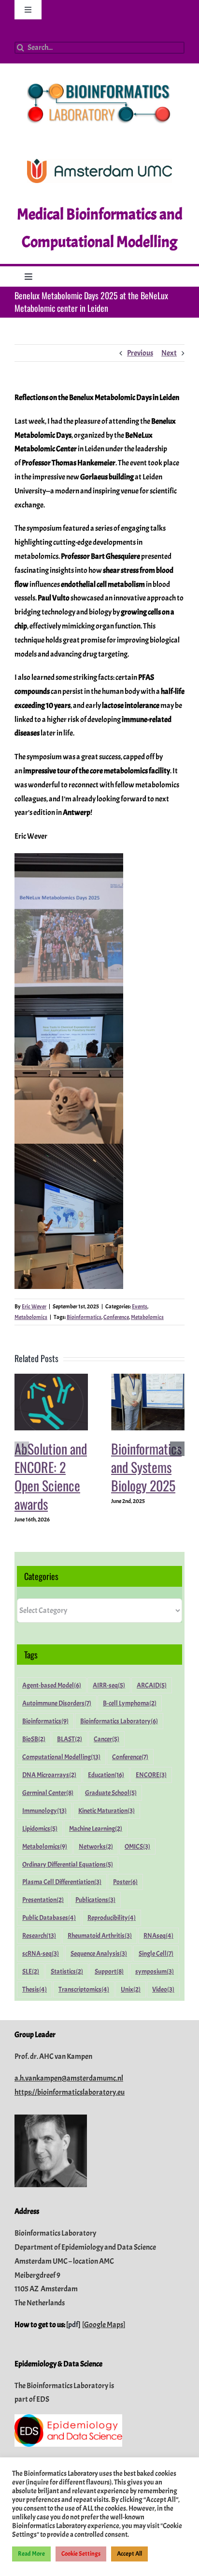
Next (169, 353)
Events (140, 1306)
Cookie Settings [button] (81, 2554)
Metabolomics (31, 1317)
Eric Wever (34, 1306)
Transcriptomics (84, 1989)
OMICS (137, 1846)
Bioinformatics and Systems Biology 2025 (146, 1467)
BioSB (34, 1739)
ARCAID (152, 1685)
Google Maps (104, 2325)
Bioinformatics (84, 1317)
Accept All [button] (129, 2554)
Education (106, 1775)
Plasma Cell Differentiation (62, 1882)
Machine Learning (96, 1828)
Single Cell (156, 1953)
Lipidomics (40, 1828)
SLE (31, 1971)
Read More (31, 2554)
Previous (140, 353)
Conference (116, 1317)
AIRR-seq (109, 1685)
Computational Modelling (61, 1757)
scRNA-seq (41, 1953)
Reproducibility (112, 1917)
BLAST (70, 1739)
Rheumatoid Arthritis (100, 1935)
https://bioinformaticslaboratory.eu (70, 2092)
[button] (22, 1449)
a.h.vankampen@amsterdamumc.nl (69, 2078)
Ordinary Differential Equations (68, 1864)
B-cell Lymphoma (130, 1703)
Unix (131, 1989)
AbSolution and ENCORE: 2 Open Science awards (51, 1476)
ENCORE (151, 1775)
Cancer (107, 1739)
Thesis (35, 1989)
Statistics (67, 1971)
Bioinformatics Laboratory (119, 1721)
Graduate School (111, 1793)
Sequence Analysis (99, 1953)
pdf (73, 2325)
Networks (96, 1846)
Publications (95, 1900)
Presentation (43, 1900)
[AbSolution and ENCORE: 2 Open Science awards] (51, 1379)
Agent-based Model (52, 1685)
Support (109, 1971)
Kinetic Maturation (107, 1810)
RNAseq (158, 1935)
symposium (155, 1971)
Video (163, 1989)
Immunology (44, 1810)
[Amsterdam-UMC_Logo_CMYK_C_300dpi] (99, 163)
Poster (125, 1882)
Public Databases (49, 1917)
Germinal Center (48, 1793)
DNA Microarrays (49, 1775)
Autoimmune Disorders (57, 1703)
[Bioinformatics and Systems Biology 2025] (148, 1379)
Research (39, 1935)
